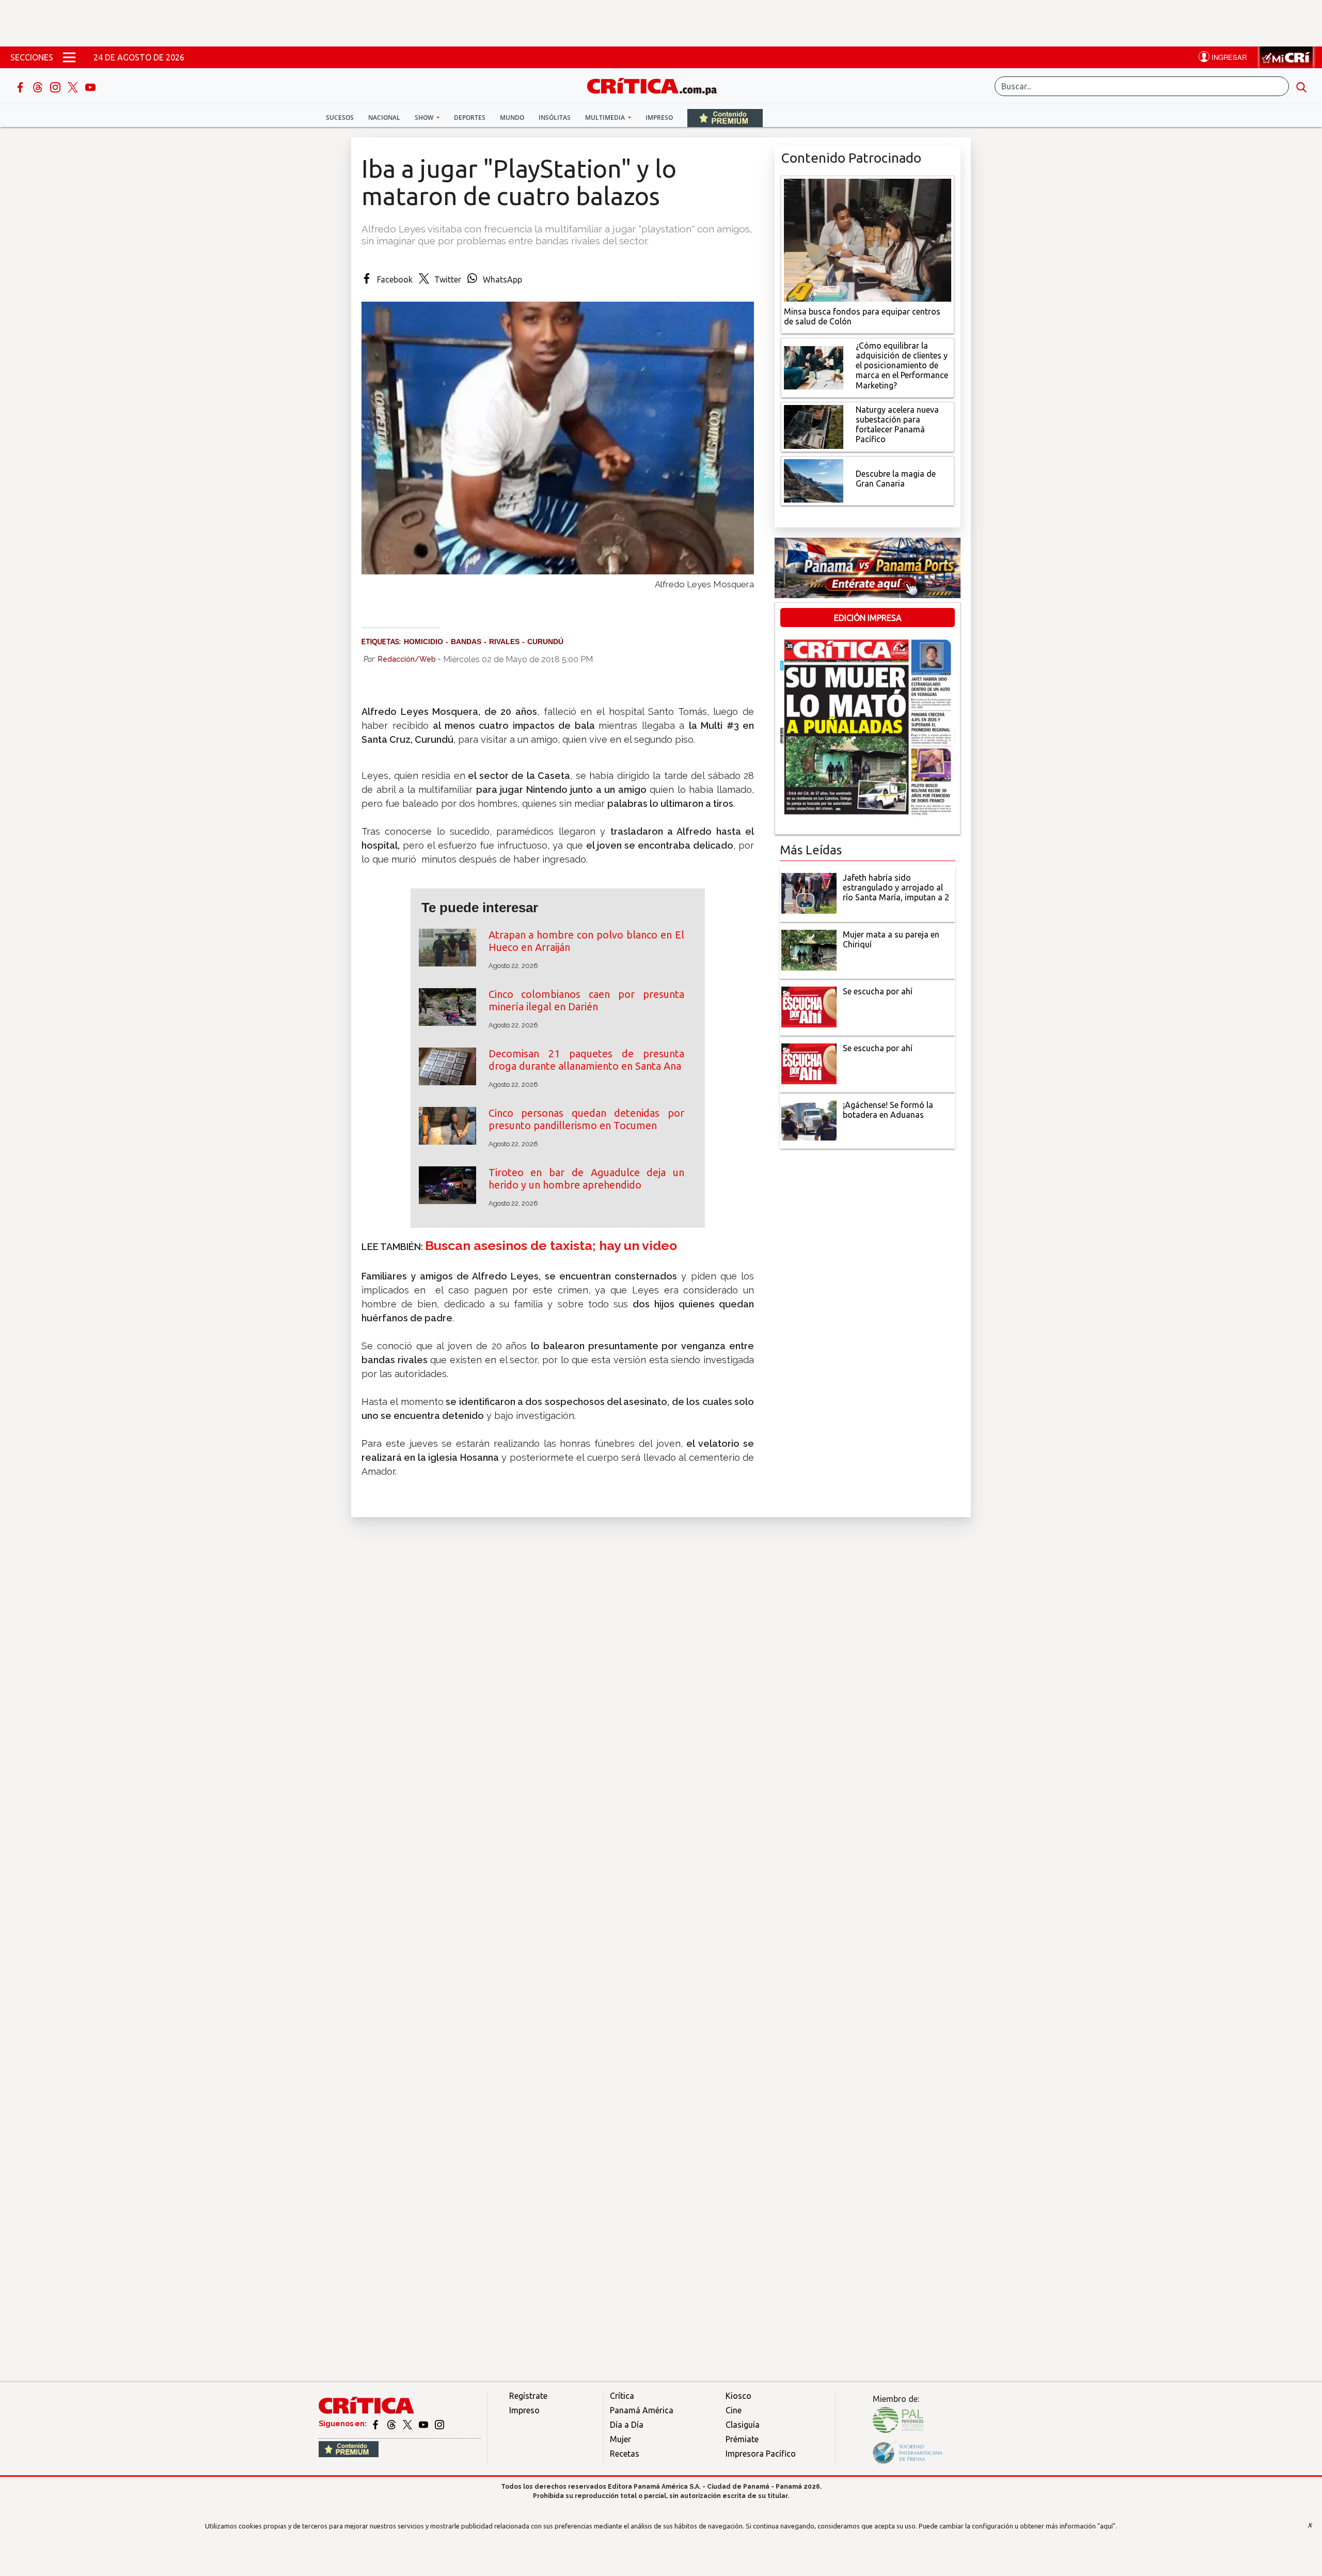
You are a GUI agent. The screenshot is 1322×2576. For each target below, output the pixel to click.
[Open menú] (69, 57)
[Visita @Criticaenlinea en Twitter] (392, 2424)
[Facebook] (21, 86)
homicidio (423, 642)
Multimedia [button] (606, 118)
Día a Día (627, 2425)
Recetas (625, 2454)
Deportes (470, 118)
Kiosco (738, 2396)
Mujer (620, 2439)
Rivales (504, 642)
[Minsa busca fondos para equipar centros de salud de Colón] (868, 239)
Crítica (622, 2396)
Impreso (659, 118)
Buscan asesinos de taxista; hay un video (551, 1246)
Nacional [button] (384, 118)
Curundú (545, 642)
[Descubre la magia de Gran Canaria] (814, 480)
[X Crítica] (74, 86)
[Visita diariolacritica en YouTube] (424, 2424)
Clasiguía (743, 2425)
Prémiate (742, 2439)
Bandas (466, 642)
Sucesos (340, 118)
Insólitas (555, 118)
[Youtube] (90, 86)
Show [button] (425, 118)
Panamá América (642, 2410)
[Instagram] (56, 86)
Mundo (512, 118)
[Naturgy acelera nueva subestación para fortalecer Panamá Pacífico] (814, 426)
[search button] (1301, 86)
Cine (734, 2410)
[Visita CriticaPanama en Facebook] (376, 2424)
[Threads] (39, 86)
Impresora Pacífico (761, 2454)
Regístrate (528, 2396)
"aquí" (1106, 2526)
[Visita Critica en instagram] (439, 2424)
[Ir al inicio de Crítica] (657, 85)
